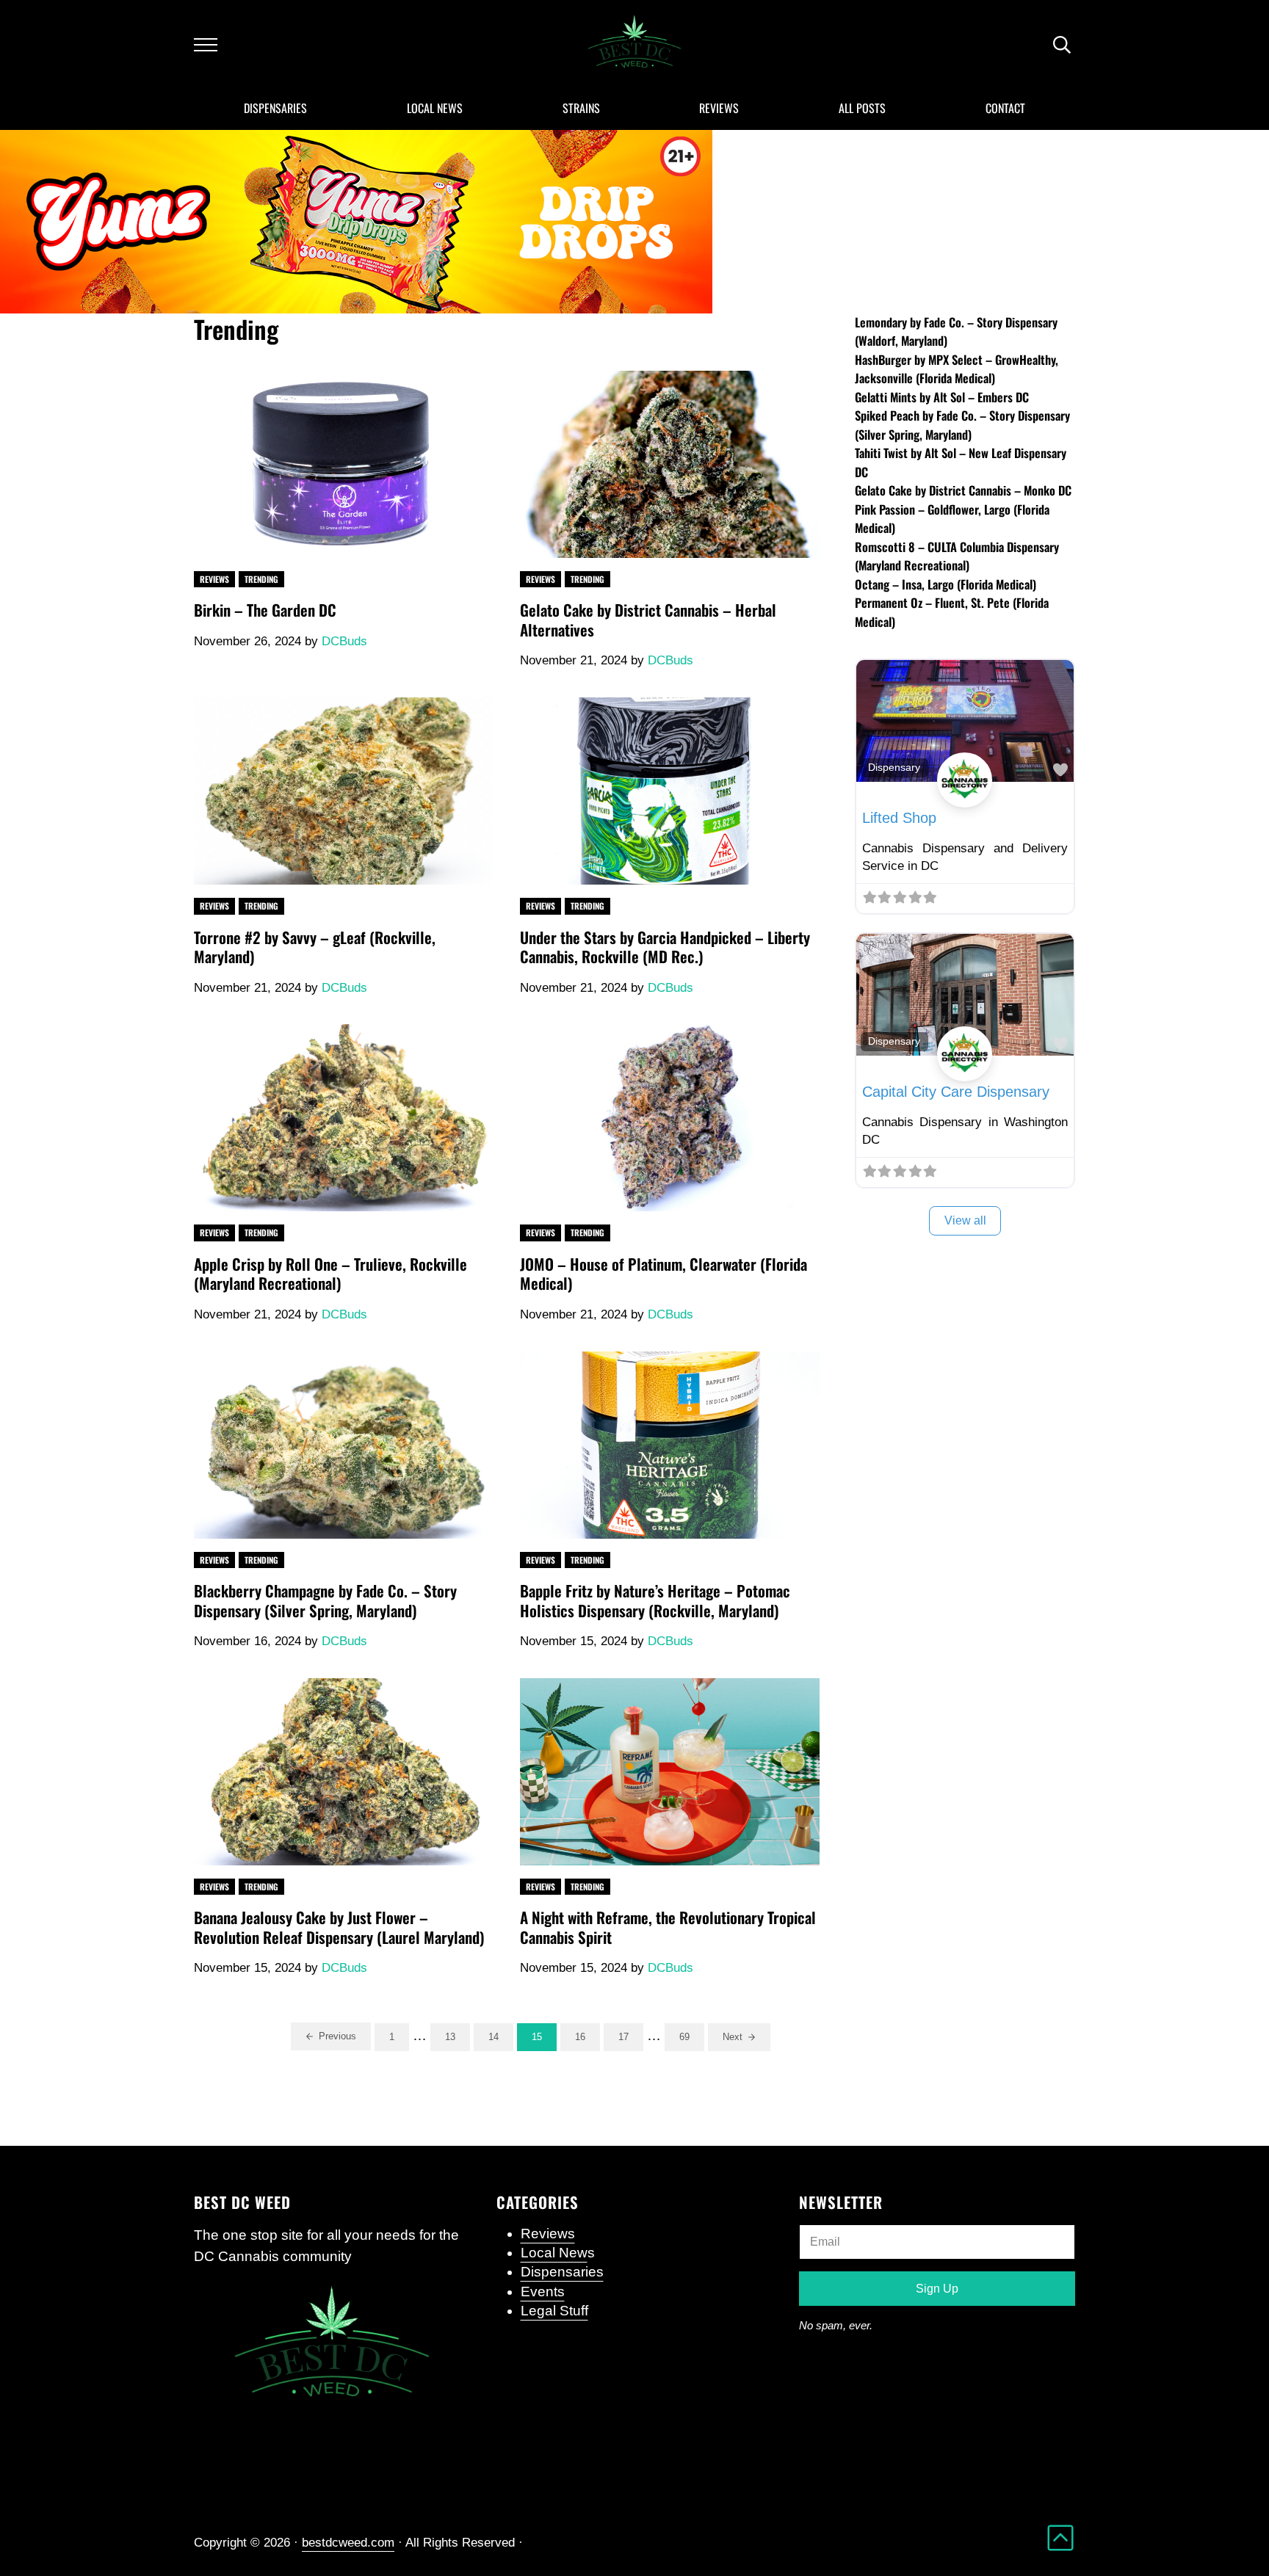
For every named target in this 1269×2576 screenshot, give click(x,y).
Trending (261, 579)
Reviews (214, 579)
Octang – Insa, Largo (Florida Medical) (946, 584)
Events (543, 2292)
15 (544, 2039)
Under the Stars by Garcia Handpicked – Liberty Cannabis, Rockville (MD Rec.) (665, 947)
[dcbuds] (965, 797)
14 (501, 2039)
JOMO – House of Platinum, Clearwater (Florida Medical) (664, 1274)
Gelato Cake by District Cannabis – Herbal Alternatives (648, 620)
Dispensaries (562, 2272)
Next (733, 2037)
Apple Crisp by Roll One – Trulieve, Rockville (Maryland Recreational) (330, 1274)
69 (692, 2039)
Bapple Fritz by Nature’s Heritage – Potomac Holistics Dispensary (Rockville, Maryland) (655, 1601)
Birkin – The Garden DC (265, 610)
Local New (554, 2253)
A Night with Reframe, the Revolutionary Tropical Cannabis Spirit (668, 1927)
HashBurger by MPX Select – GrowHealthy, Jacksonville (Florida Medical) (957, 369)
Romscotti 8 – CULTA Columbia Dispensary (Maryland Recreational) (957, 556)
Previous (337, 2036)
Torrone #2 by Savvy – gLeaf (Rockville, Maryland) (315, 947)
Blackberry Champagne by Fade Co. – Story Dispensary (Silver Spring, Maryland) (325, 1601)
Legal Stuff (554, 2311)
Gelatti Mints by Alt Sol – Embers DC (942, 397)
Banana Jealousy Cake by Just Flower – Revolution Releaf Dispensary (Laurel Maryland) (339, 1927)
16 (587, 2039)
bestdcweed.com (348, 2543)
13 (458, 2039)
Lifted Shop (899, 818)
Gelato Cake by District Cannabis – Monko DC (963, 490)
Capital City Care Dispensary (956, 1092)
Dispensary (894, 767)
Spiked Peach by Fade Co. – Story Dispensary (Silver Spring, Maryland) (962, 425)
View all (965, 1220)
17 (631, 2039)
